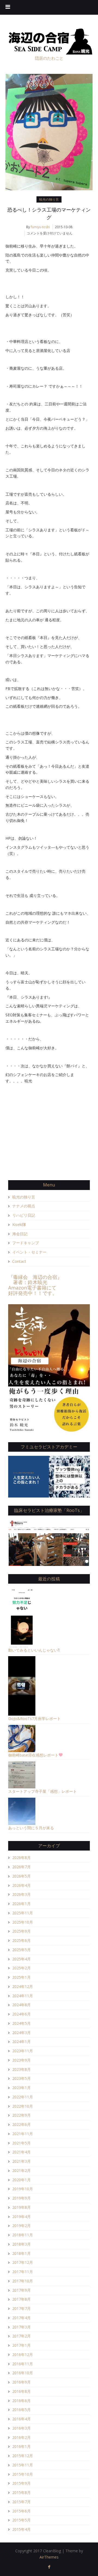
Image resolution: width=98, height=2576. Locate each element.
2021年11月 (23, 2134)
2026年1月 (22, 1904)
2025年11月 (23, 1913)
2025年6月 (22, 1940)
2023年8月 (22, 2069)
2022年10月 (23, 2106)
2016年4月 (22, 2419)
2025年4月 (22, 1959)
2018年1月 (22, 2253)
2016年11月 (23, 2364)
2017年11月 (23, 2272)
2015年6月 (22, 2511)
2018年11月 (23, 2235)
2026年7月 (22, 1867)
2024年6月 (22, 2014)
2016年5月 (22, 2410)
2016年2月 (22, 2437)
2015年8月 (22, 2492)
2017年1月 (22, 2345)
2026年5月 (22, 1876)
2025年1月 (22, 1977)
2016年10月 (23, 2373)
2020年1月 (22, 2180)
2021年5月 (22, 2143)
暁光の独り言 (49, 199)
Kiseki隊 (19, 1224)
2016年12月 (23, 2354)
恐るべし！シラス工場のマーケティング (49, 213)
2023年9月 (22, 2060)
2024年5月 (22, 2023)
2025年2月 (22, 1968)
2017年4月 (22, 2318)
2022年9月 (22, 2115)
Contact (19, 1261)
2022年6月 (22, 2124)
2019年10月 (23, 2189)
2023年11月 (23, 2051)
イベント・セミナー (29, 1252)
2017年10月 (23, 2281)
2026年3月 (22, 1894)
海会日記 (20, 1234)
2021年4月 (22, 2152)
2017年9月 (22, 2290)
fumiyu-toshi (40, 227)
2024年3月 (22, 2033)
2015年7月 (22, 2502)
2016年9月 (22, 2382)
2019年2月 (22, 2226)
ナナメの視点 (24, 1206)
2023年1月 (22, 2088)
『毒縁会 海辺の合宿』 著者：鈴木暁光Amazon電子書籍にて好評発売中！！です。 (35, 1285)
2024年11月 (23, 1996)
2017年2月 (22, 2336)
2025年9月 (22, 1931)
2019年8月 (22, 2207)
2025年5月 (22, 1950)
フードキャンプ (26, 1243)
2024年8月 (22, 2005)
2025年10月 (23, 1922)
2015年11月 (23, 2465)
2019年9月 (22, 2198)
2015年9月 (22, 2483)
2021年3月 (22, 2161)
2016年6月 (22, 2401)
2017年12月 (23, 2262)
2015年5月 (22, 2520)
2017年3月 (22, 2327)
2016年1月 (22, 2446)
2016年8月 (22, 2391)
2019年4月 (22, 2217)
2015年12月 (23, 2456)
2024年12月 (23, 1986)
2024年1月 (22, 2042)
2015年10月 (23, 2474)
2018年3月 (22, 2244)
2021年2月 (22, 2170)
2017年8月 (22, 2299)
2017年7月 (22, 2308)
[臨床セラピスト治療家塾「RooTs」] (49, 1542)
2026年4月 (22, 1885)
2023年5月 (22, 2078)
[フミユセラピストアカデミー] (49, 1476)
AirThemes (49, 2557)
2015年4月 (22, 2529)
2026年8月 (22, 1858)
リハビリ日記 (24, 1215)
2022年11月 (23, 2097)
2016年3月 (22, 2428)
